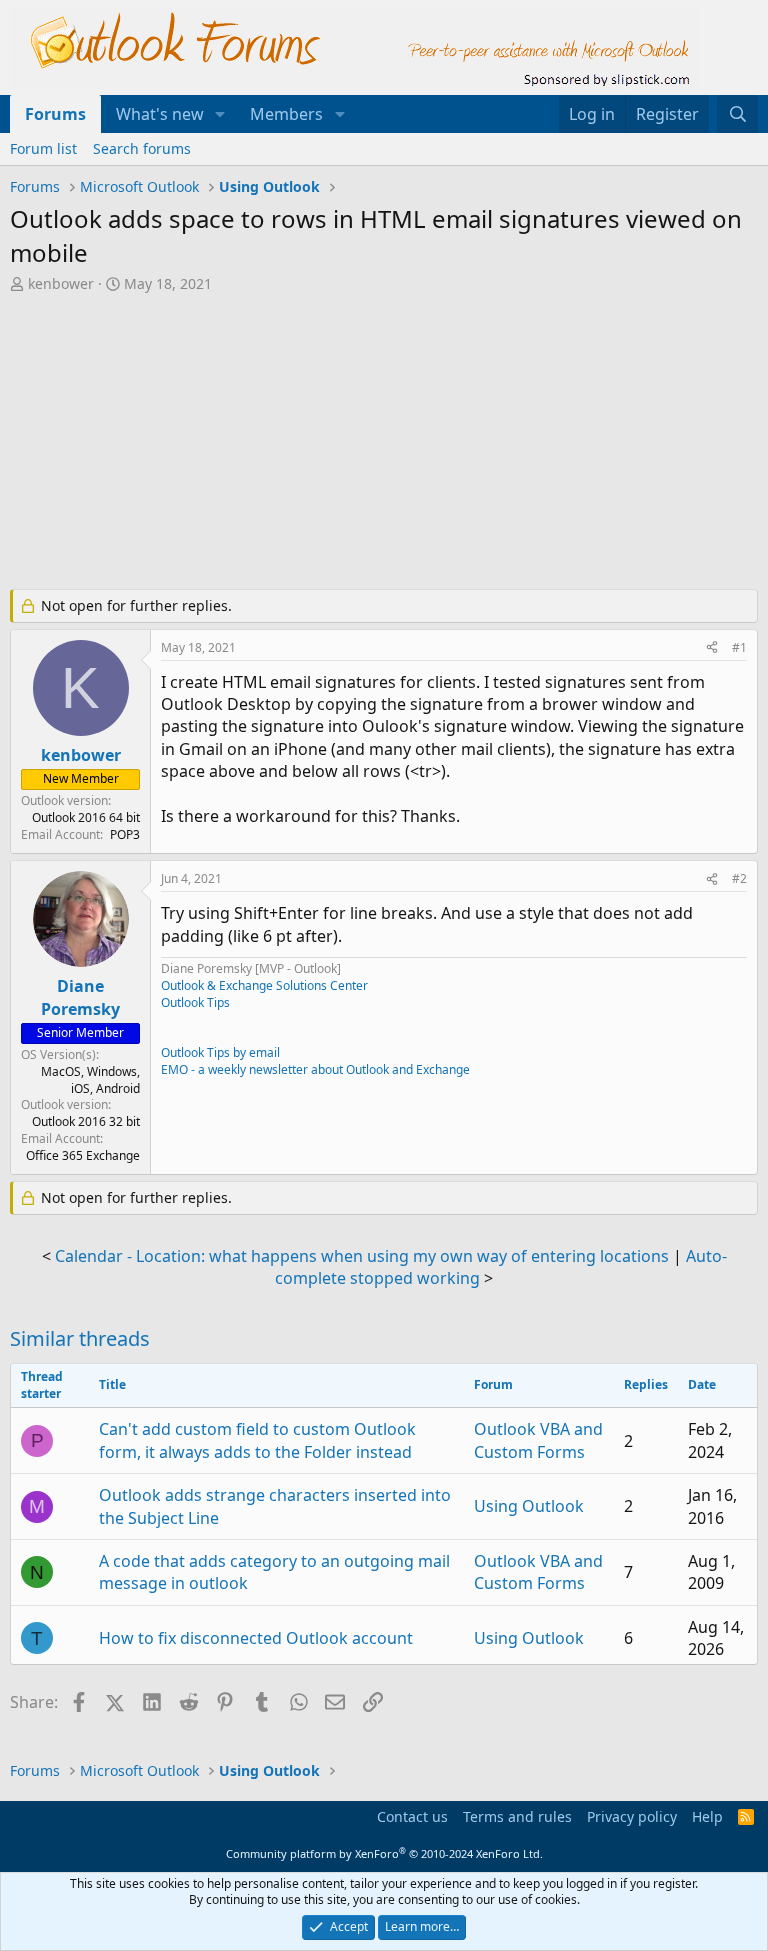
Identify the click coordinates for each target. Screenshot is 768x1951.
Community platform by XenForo (384, 1853)
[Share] (712, 648)
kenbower (61, 283)
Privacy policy (632, 1816)
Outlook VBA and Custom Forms (538, 1440)
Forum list (43, 148)
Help (707, 1816)
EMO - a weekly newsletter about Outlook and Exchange (315, 1069)
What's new (160, 114)
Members (286, 114)
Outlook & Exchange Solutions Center (264, 985)
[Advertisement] (384, 444)
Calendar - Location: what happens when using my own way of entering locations (362, 1256)
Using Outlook (529, 1506)
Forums (55, 114)
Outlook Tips (195, 1002)
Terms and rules (517, 1816)
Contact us (412, 1816)
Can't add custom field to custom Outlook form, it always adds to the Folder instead (257, 1440)
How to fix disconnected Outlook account (256, 1638)
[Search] (737, 114)
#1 (739, 647)
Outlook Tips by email (220, 1052)
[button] (220, 114)
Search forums (142, 148)
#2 (739, 878)
